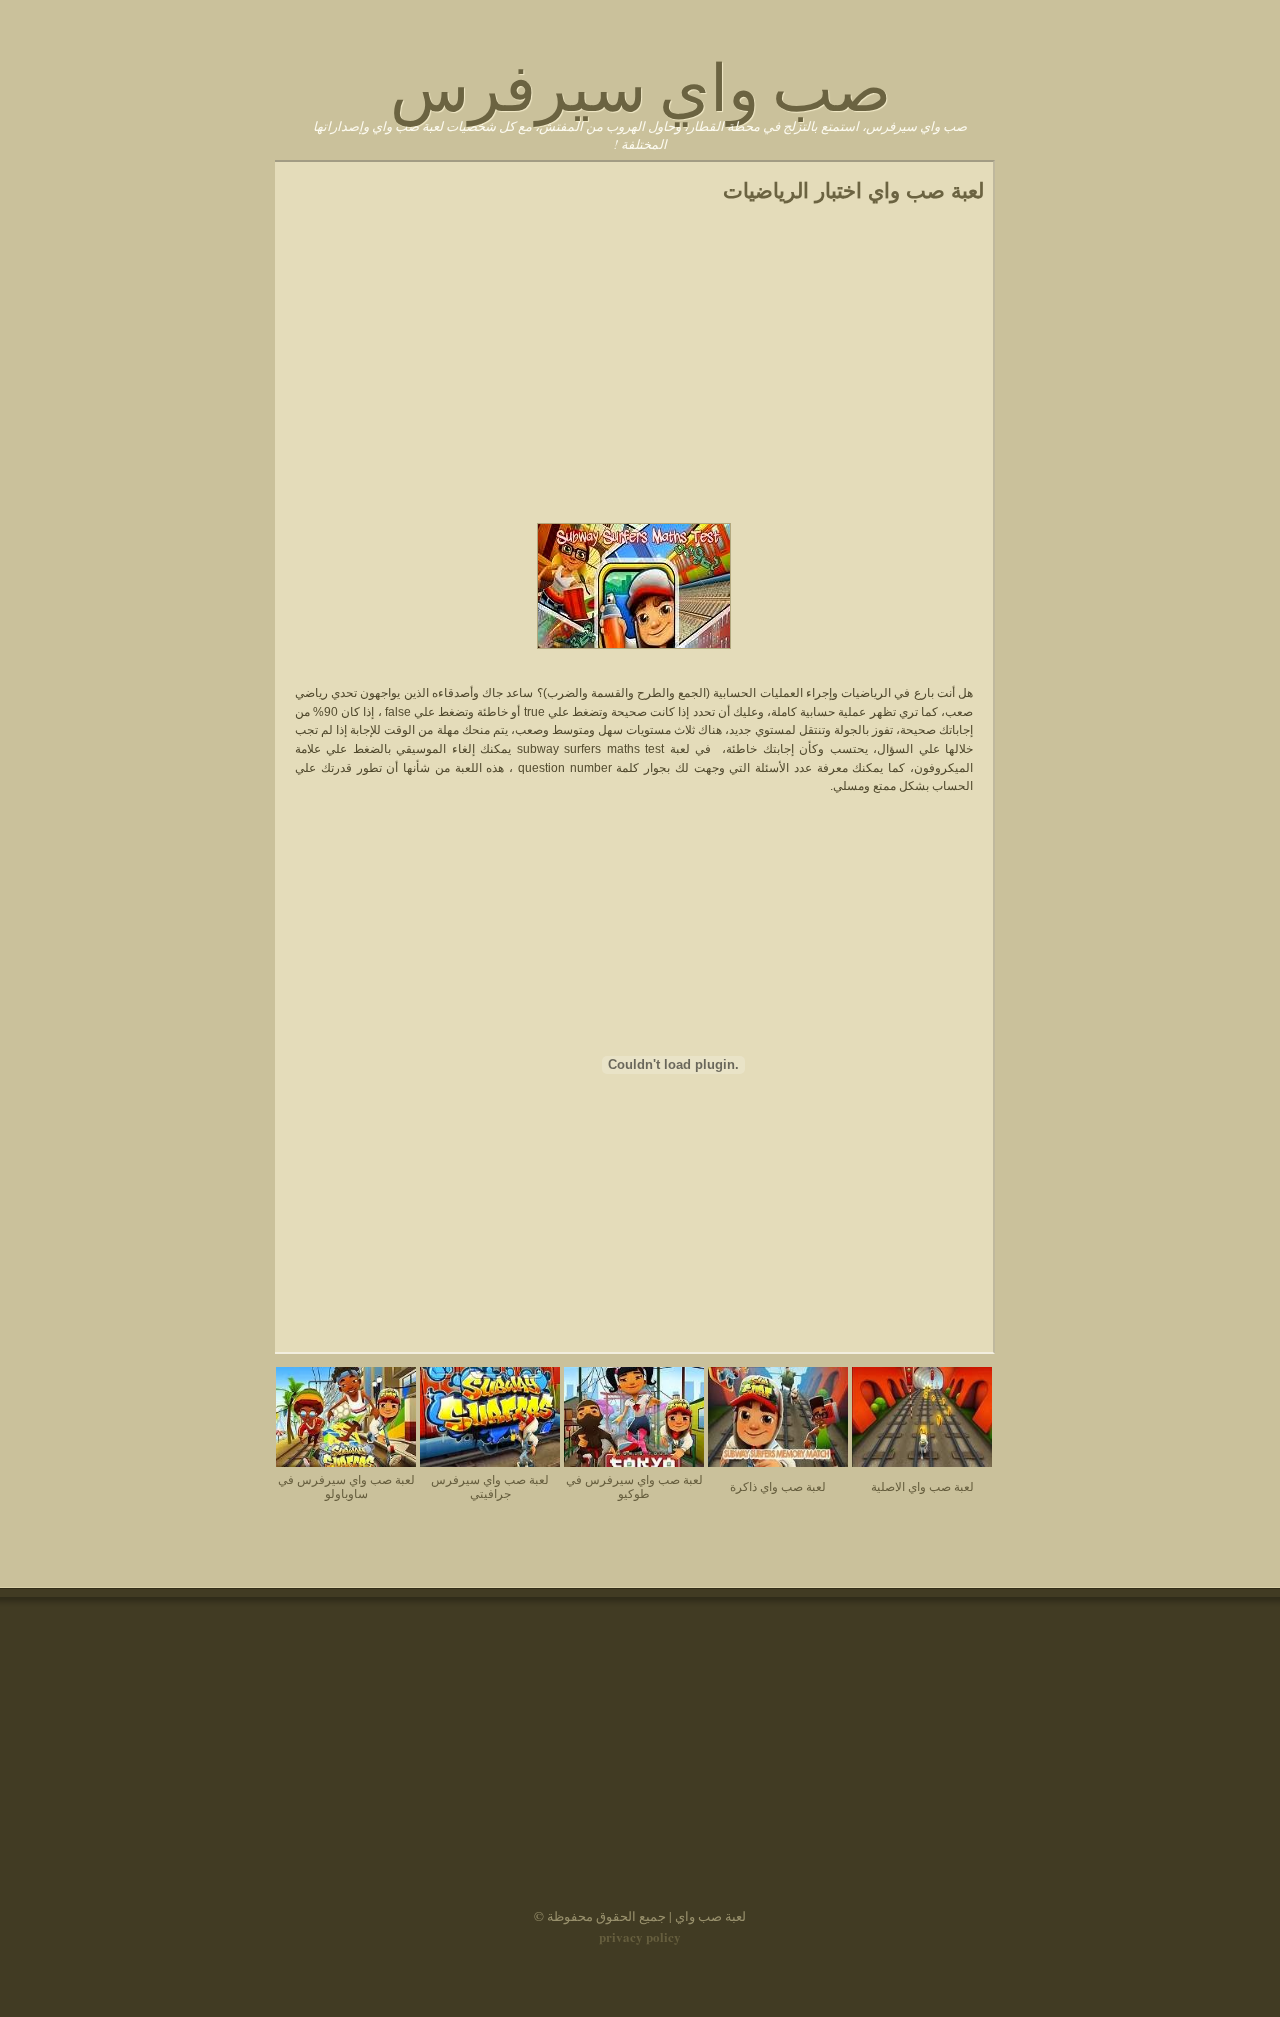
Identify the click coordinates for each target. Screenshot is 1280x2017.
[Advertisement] (634, 372)
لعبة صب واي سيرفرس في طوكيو (634, 1486)
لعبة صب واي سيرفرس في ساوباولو (346, 1486)
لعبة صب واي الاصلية (922, 1486)
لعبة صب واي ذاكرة (778, 1486)
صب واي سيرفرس (640, 81)
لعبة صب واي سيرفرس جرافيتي (490, 1486)
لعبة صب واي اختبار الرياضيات (853, 191)
